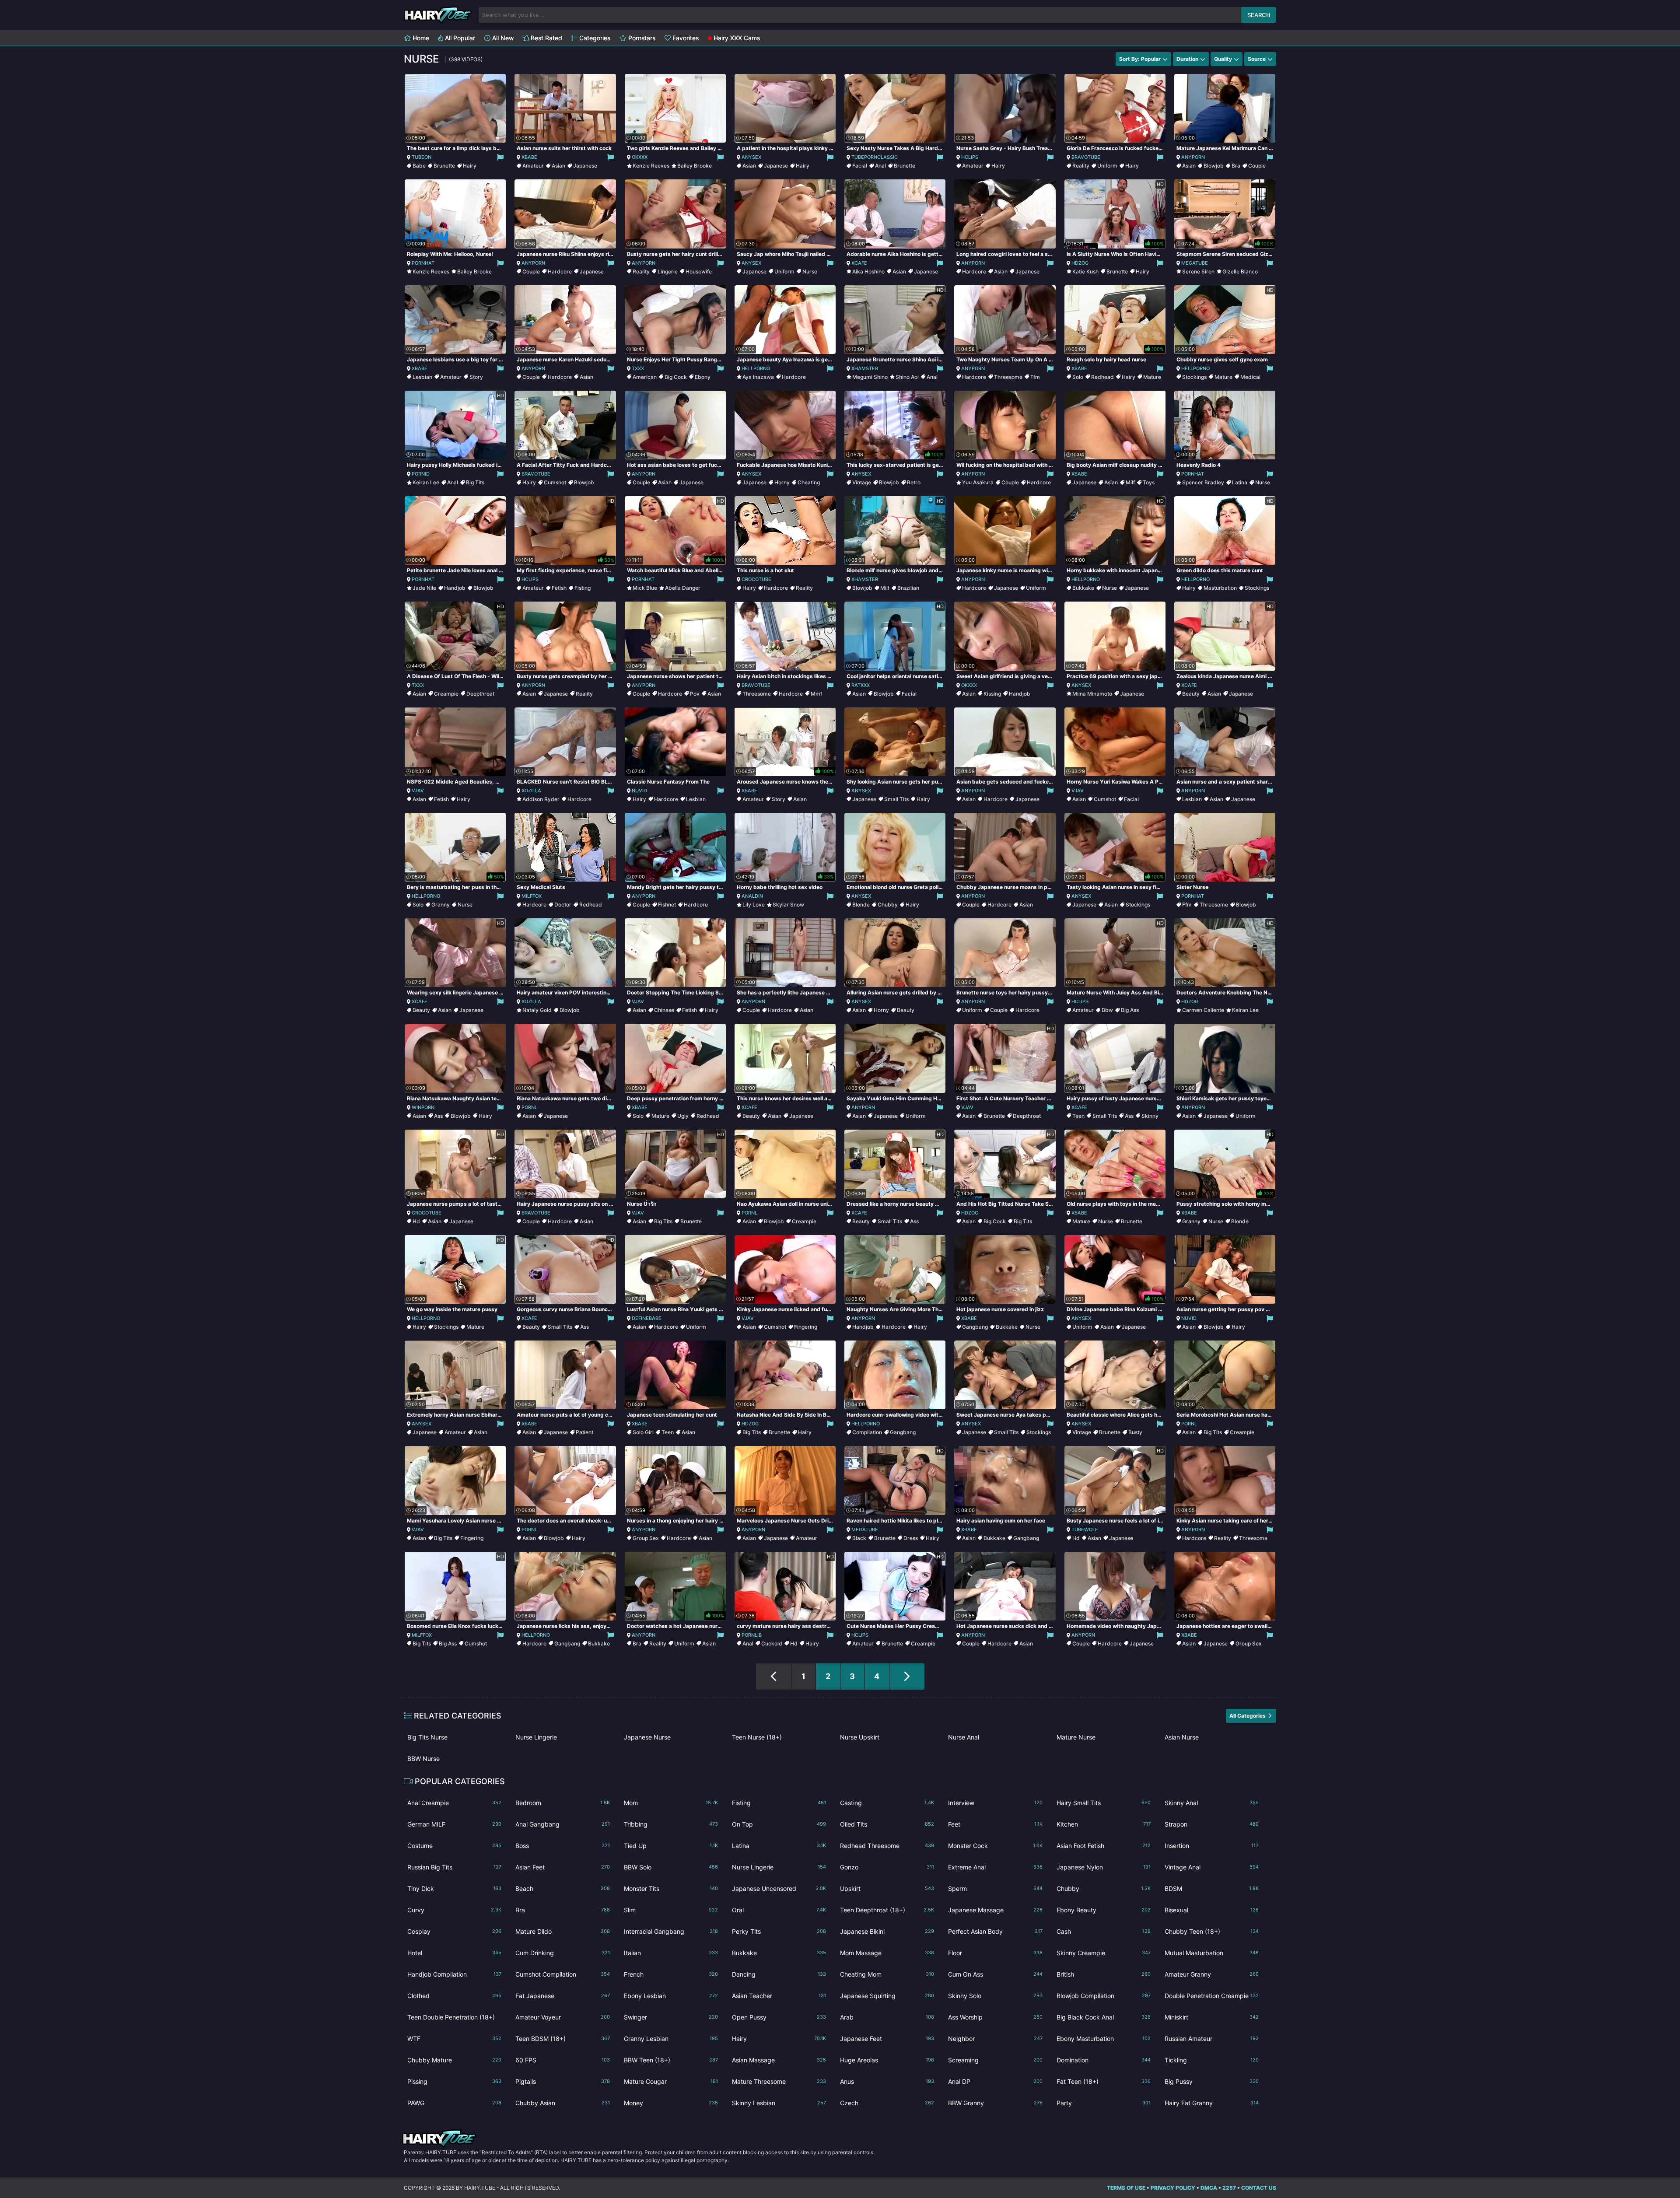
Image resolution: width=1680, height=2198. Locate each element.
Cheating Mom (887, 1974)
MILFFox (532, 896)
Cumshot (555, 482)
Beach (562, 1888)
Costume (454, 1846)
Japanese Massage (995, 1910)
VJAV (418, 791)
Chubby (888, 905)
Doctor (563, 905)
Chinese (664, 1010)
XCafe (859, 263)
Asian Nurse (1182, 1737)
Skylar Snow (788, 905)
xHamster (865, 368)
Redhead (1102, 377)
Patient (584, 1432)
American (645, 377)
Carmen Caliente (1203, 1010)
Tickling (1212, 2060)
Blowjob (1214, 166)
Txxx (638, 368)
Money (671, 2103)
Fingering (806, 1327)
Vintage (862, 482)
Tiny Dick (454, 1888)
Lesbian (422, 377)
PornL (529, 1107)
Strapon (1212, 1824)
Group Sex (646, 1538)
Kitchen (1104, 1824)
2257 (1229, 2188)
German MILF (454, 1824)
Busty (1135, 1432)
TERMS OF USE (1126, 2188)
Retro (914, 482)
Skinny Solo (995, 1996)
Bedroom (562, 1803)
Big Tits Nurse (427, 1737)
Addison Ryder (541, 799)
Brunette (444, 166)
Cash (1104, 1931)
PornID (421, 474)
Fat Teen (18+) (1104, 2081)
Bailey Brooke (695, 166)
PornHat (423, 263)
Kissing (992, 694)
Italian (671, 1953)
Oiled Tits (887, 1824)
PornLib (752, 1635)
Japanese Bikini (887, 1931)
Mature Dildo (562, 1931)
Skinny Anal (1212, 1803)
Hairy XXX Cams (736, 38)
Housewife (699, 271)
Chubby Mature (454, 2060)
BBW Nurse (423, 1759)
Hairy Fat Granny (1212, 2103)
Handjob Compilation (454, 1974)
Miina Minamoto (1092, 694)
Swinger (671, 2017)
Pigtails (562, 2081)
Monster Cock (995, 1846)
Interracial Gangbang (671, 1931)
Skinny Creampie (1104, 1953)
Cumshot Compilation (562, 1974)
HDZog (1080, 263)
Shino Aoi (907, 377)
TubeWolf (1085, 1529)
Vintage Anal (1212, 1867)
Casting (887, 1803)
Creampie (446, 694)
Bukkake (1083, 588)
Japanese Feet (887, 2039)
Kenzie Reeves (651, 166)
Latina (1240, 482)
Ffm (1035, 377)
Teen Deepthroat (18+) (887, 1910)
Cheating (809, 482)
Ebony (703, 377)
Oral (779, 1910)
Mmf (816, 694)
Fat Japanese (562, 1996)
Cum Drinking (562, 1953)
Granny (441, 905)
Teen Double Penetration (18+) (454, 2019)
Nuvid (639, 791)
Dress (911, 1538)
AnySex (751, 157)
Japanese (585, 166)
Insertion (1212, 1846)
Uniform (1107, 166)
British (1104, 1974)
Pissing (454, 2081)
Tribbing (671, 1824)
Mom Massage (887, 1953)
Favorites (685, 38)
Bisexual (1212, 1910)
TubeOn (422, 157)
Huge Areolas (887, 2060)
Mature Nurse (1076, 1737)
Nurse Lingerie (536, 1737)
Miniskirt (1212, 2017)
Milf (1130, 482)
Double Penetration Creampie (1212, 1996)
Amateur (533, 166)
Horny (782, 482)
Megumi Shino (870, 377)
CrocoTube (756, 579)
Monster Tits (671, 1888)
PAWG (454, 2103)
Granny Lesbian (671, 2039)
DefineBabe (647, 1318)
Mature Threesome (779, 2081)
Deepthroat (480, 694)
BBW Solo (671, 1867)
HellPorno (756, 368)
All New (502, 38)
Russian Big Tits (454, 1867)
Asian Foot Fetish (1104, 1846)
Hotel (454, 1953)
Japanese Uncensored (779, 1888)
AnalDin (752, 896)
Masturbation (1220, 588)
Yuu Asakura (978, 482)
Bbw (1107, 1010)
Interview (995, 1803)
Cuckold (772, 1643)
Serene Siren (1198, 271)
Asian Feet (562, 1867)
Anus (887, 2081)
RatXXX (861, 685)
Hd (416, 1221)
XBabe (529, 157)
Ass (438, 1116)
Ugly (683, 1116)
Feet (995, 1824)
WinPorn (423, 1107)
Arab (887, 2017)
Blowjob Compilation (1104, 1996)
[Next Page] (907, 1676)
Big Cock (676, 377)
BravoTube (1086, 157)
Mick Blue (645, 588)
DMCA (1209, 2188)
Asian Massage (779, 2060)
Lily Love (754, 905)
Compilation (867, 1432)
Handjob (455, 588)
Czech (887, 2103)
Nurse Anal (964, 1737)
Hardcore (560, 271)
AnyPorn (1193, 157)
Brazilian (908, 588)
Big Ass (1130, 1010)
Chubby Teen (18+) (1212, 1931)
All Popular (459, 38)
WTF (454, 2039)
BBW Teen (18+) (671, 2060)
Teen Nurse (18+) (757, 1737)
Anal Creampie (454, 1803)
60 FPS (562, 2060)
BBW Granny (995, 2103)
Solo (1078, 377)
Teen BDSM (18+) (562, 2039)
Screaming (995, 2060)
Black (859, 1538)
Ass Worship (995, 2017)
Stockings (1194, 377)
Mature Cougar (671, 2081)
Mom (671, 1803)
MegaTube (1195, 263)
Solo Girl (643, 1432)
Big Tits (475, 482)
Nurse (810, 271)
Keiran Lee (426, 482)
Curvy (454, 1910)
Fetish (559, 588)
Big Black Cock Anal (1104, 2017)
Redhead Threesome (887, 1846)
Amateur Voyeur (562, 2017)
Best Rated (546, 38)
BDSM (1212, 1888)
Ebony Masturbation (1104, 2039)
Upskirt (887, 1888)
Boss (562, 1846)
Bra (1236, 166)
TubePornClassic (875, 157)
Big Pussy (1212, 2081)
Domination (1104, 2060)
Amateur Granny (1212, 1974)
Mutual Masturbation (1212, 1953)
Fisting (583, 588)
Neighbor (995, 2039)
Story (476, 377)
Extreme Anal (995, 1867)
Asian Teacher (779, 1996)
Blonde (861, 905)
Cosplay (454, 1931)
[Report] (500, 157)
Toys (1149, 482)
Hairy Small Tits (1104, 1803)
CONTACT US (1259, 2188)
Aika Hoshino (868, 271)
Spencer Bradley (1203, 482)
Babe (419, 166)
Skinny (1150, 1116)
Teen (1078, 1116)
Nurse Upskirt (860, 1737)
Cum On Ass (995, 1974)
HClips (970, 157)
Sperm (995, 1888)
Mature (1152, 377)
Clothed (454, 1996)
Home (420, 38)
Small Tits (896, 799)
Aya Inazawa (758, 377)
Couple (1257, 166)
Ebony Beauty (1104, 1910)
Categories (594, 38)
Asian (558, 166)
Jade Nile (424, 588)
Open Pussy (779, 2017)
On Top (779, 1824)
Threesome (1008, 377)
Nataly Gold (537, 1010)
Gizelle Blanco (1240, 271)
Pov (695, 694)
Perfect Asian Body (995, 1931)
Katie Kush (1085, 271)
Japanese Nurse (647, 1737)
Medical (1250, 377)
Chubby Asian (562, 2103)
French (671, 1974)
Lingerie (668, 271)
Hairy (470, 166)
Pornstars (641, 38)
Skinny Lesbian (779, 2103)
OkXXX (640, 157)
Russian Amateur (1212, 2039)
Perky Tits (779, 1931)
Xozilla (531, 791)
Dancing (779, 1974)
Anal (880, 166)
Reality (1081, 166)
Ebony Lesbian (671, 1996)
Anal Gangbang (562, 1824)
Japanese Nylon (1104, 1867)
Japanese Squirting (887, 1996)
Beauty (1191, 694)
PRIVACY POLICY (1173, 2188)
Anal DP (995, 2081)
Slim (671, 1910)
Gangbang (975, 1327)
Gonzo (887, 1867)
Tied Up (671, 1846)
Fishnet (667, 905)
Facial (860, 166)
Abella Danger (683, 588)
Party (1104, 2103)
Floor (995, 1953)
